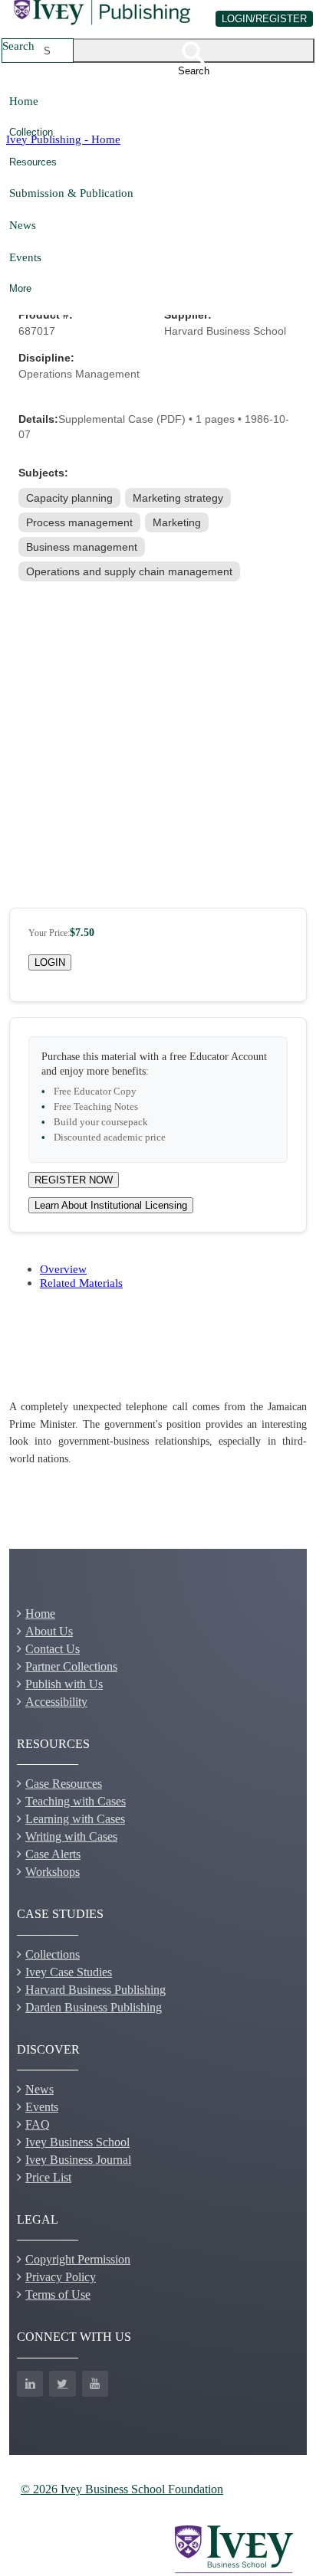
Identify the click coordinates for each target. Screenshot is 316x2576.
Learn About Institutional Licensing (111, 1205)
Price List (48, 2177)
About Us (49, 1631)
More (20, 288)
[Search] (194, 51)
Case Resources (64, 1784)
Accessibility (56, 1702)
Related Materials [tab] (81, 1283)
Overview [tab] (63, 1269)
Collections (53, 1954)
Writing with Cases (71, 1836)
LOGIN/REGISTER (264, 19)
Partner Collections (71, 1666)
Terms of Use (58, 2295)
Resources (33, 162)
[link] (71, 498)
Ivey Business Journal (78, 2160)
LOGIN (50, 962)
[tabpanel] (158, 1433)
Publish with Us (64, 1684)
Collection (31, 132)
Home (24, 101)
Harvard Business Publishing (95, 1990)
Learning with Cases (75, 1819)
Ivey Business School (77, 2142)
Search (18, 46)
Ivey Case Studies (69, 1972)
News (23, 225)
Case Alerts (53, 1854)
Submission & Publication (71, 193)
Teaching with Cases (76, 1801)
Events (25, 257)
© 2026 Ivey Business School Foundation (122, 2489)
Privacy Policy (61, 2277)
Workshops (53, 1872)
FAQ (38, 2124)
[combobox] (48, 51)
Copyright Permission (78, 2259)
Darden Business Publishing (94, 2007)
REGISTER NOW (74, 1180)
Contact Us (53, 1649)
